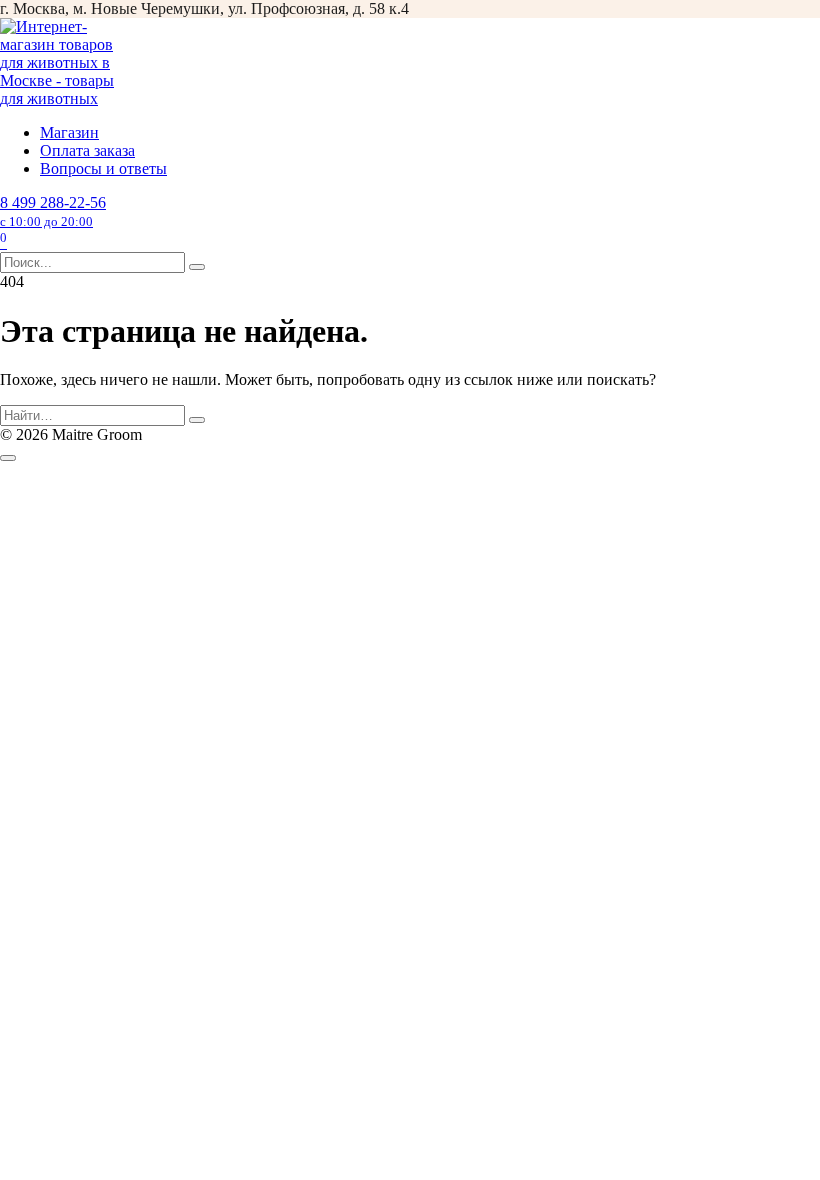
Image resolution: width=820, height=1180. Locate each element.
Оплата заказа (87, 150)
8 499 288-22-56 (53, 211)
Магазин (69, 132)
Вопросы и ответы (103, 168)
